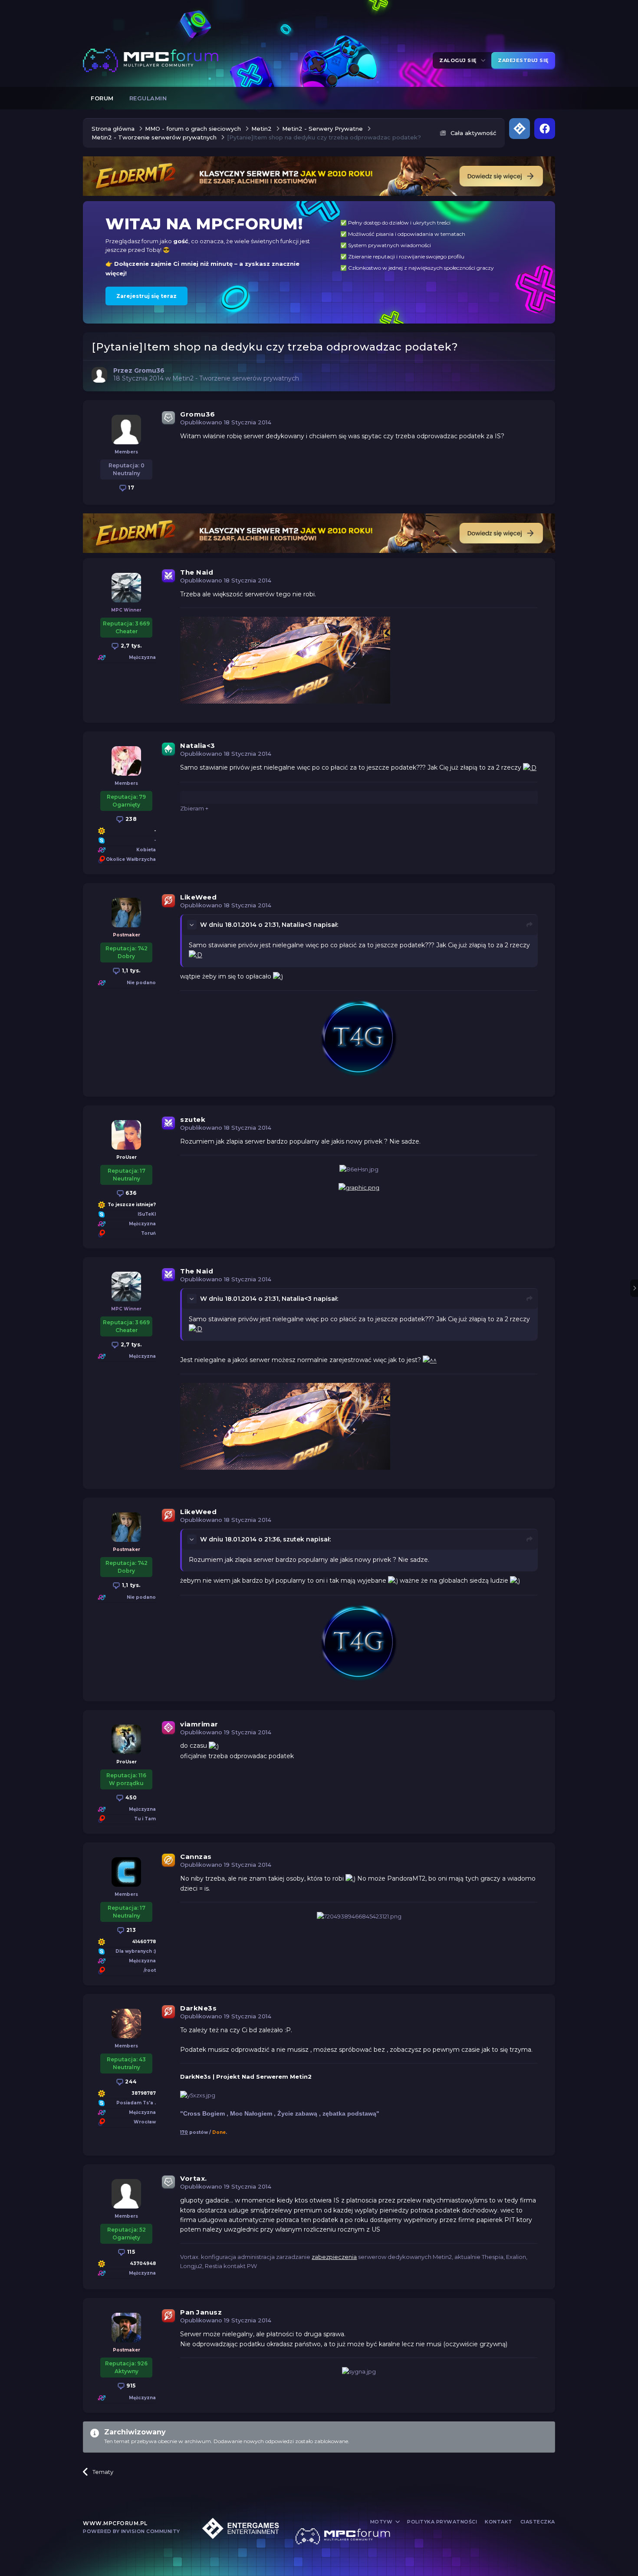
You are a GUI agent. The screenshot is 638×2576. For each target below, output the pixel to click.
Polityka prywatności (442, 2522)
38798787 (144, 2093)
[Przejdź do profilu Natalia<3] (126, 761)
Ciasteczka (538, 2522)
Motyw (382, 2522)
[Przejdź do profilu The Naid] (126, 588)
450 (130, 1797)
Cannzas (196, 1857)
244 (130, 2082)
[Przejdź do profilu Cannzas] (126, 1872)
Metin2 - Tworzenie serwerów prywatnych (236, 378)
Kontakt (499, 2522)
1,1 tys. (130, 971)
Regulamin (148, 98)
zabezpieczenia (334, 2257)
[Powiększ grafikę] (530, 767)
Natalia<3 (198, 746)
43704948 (143, 2264)
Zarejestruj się (523, 60)
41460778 (144, 1942)
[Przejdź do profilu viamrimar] (126, 1739)
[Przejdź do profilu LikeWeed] (126, 913)
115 (130, 2252)
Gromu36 (198, 414)
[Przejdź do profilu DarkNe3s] (126, 2024)
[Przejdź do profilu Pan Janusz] (126, 2328)
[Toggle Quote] (193, 925)
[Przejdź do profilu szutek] (126, 1135)
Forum (102, 98)
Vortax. (194, 2178)
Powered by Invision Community (132, 2531)
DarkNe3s (198, 2008)
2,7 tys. (130, 646)
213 (130, 1930)
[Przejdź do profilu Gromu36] (99, 375)
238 (130, 819)
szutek (193, 1119)
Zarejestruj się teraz (146, 296)
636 (130, 1193)
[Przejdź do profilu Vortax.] (126, 2194)
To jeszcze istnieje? (132, 1205)
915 (130, 2386)
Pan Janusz (201, 2312)
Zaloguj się (459, 60)
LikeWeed (198, 897)
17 (131, 488)
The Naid (197, 572)
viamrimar (199, 1724)
